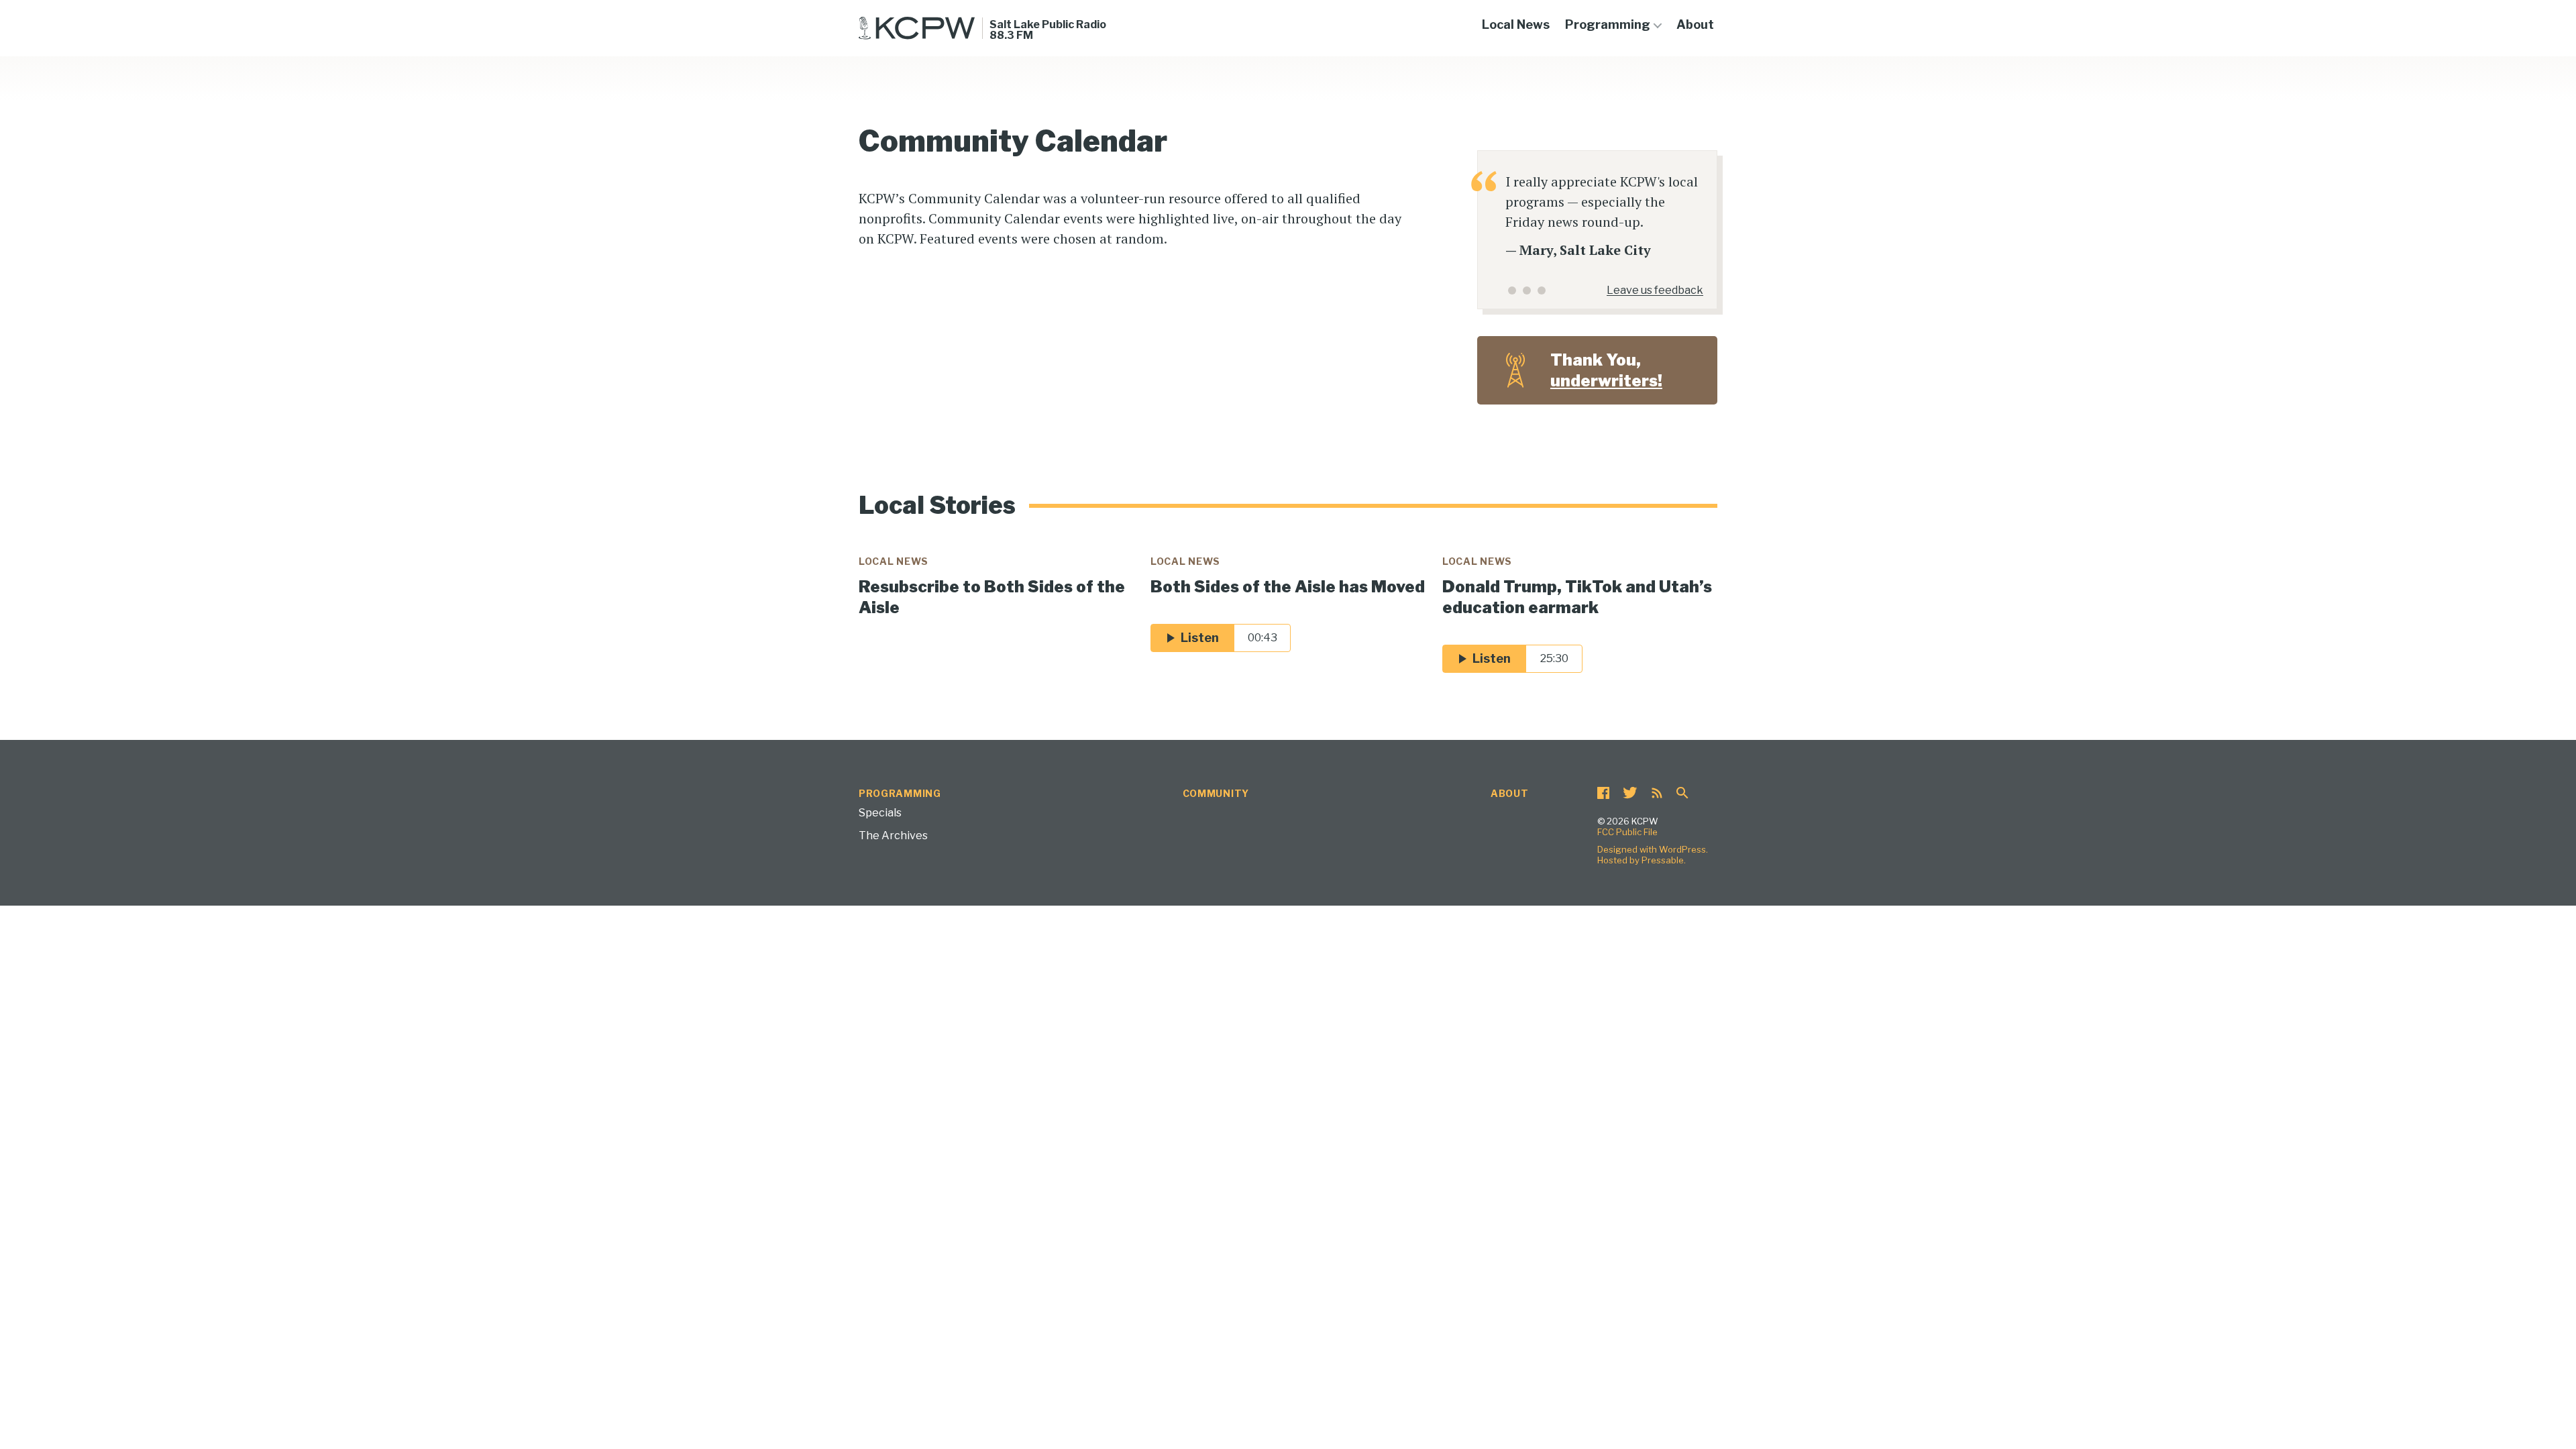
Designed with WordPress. (1653, 849)
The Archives (893, 836)
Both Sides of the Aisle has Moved (1288, 587)
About (1695, 24)
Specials (880, 813)
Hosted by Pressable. (1642, 860)
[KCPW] (917, 28)
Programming (1608, 24)
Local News (1516, 24)
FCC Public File (1627, 832)
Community (1216, 793)
